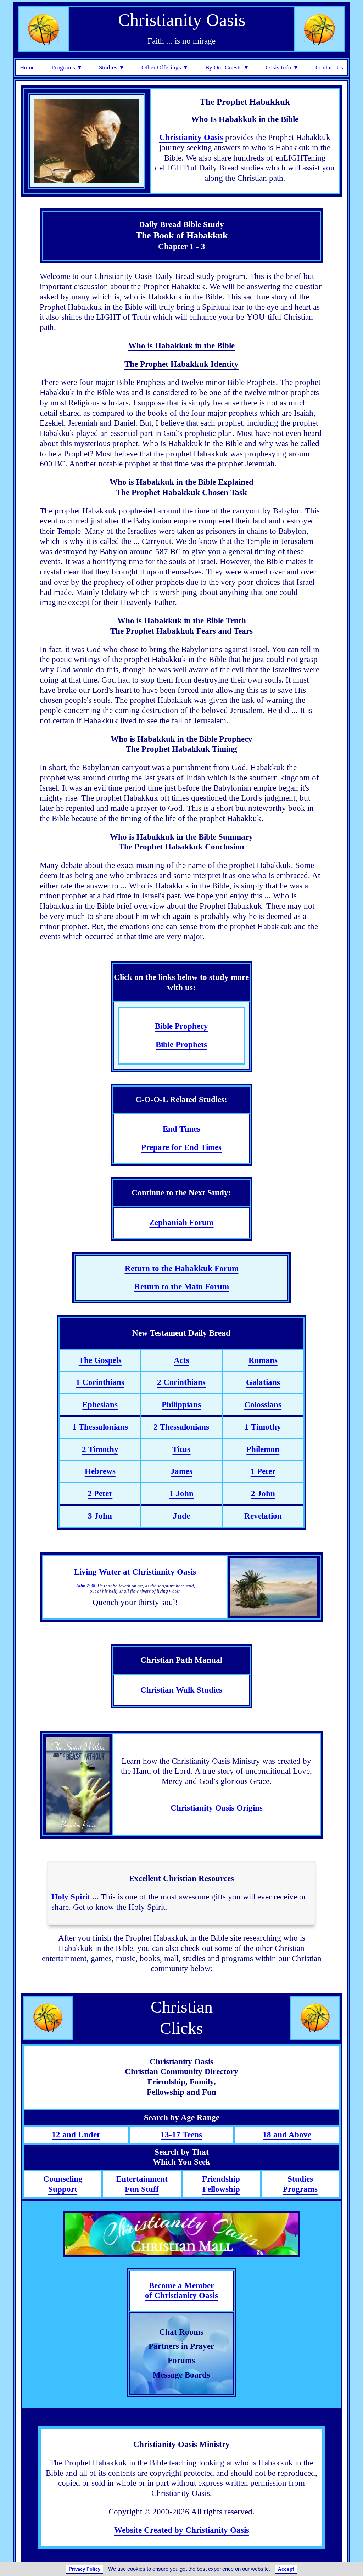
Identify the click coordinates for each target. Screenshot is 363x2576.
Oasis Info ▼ (282, 68)
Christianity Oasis (191, 137)
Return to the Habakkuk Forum (182, 1269)
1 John (181, 1494)
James (181, 1471)
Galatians (263, 1382)
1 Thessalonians (100, 1427)
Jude (181, 1516)
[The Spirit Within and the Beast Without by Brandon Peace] (78, 1785)
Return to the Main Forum (182, 1287)
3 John (100, 1516)
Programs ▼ (67, 68)
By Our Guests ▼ (227, 68)
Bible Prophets (181, 1045)
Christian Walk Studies (181, 1690)
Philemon (263, 1449)
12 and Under (76, 2135)
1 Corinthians (100, 1382)
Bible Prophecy (181, 1026)
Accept (286, 2569)
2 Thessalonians (181, 1427)
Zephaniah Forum (181, 1222)
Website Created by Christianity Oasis (182, 2530)
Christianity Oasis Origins (217, 1808)
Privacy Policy (85, 2569)
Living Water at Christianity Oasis (135, 1572)
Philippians (181, 1405)
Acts (181, 1360)
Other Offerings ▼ (165, 68)
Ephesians (100, 1405)
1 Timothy (263, 1427)
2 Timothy (100, 1449)
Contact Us (329, 68)
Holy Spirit (71, 1897)
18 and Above (287, 2135)
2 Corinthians (181, 1382)
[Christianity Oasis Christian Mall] (181, 2234)
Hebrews (100, 1471)
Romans (263, 1360)
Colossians (263, 1405)
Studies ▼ (112, 68)
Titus (181, 1449)
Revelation (263, 1516)
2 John (263, 1494)
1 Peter (263, 1471)
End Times (181, 1129)
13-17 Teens (181, 2135)
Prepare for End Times (181, 1147)
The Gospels (100, 1360)
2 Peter (100, 1494)
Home (27, 68)
